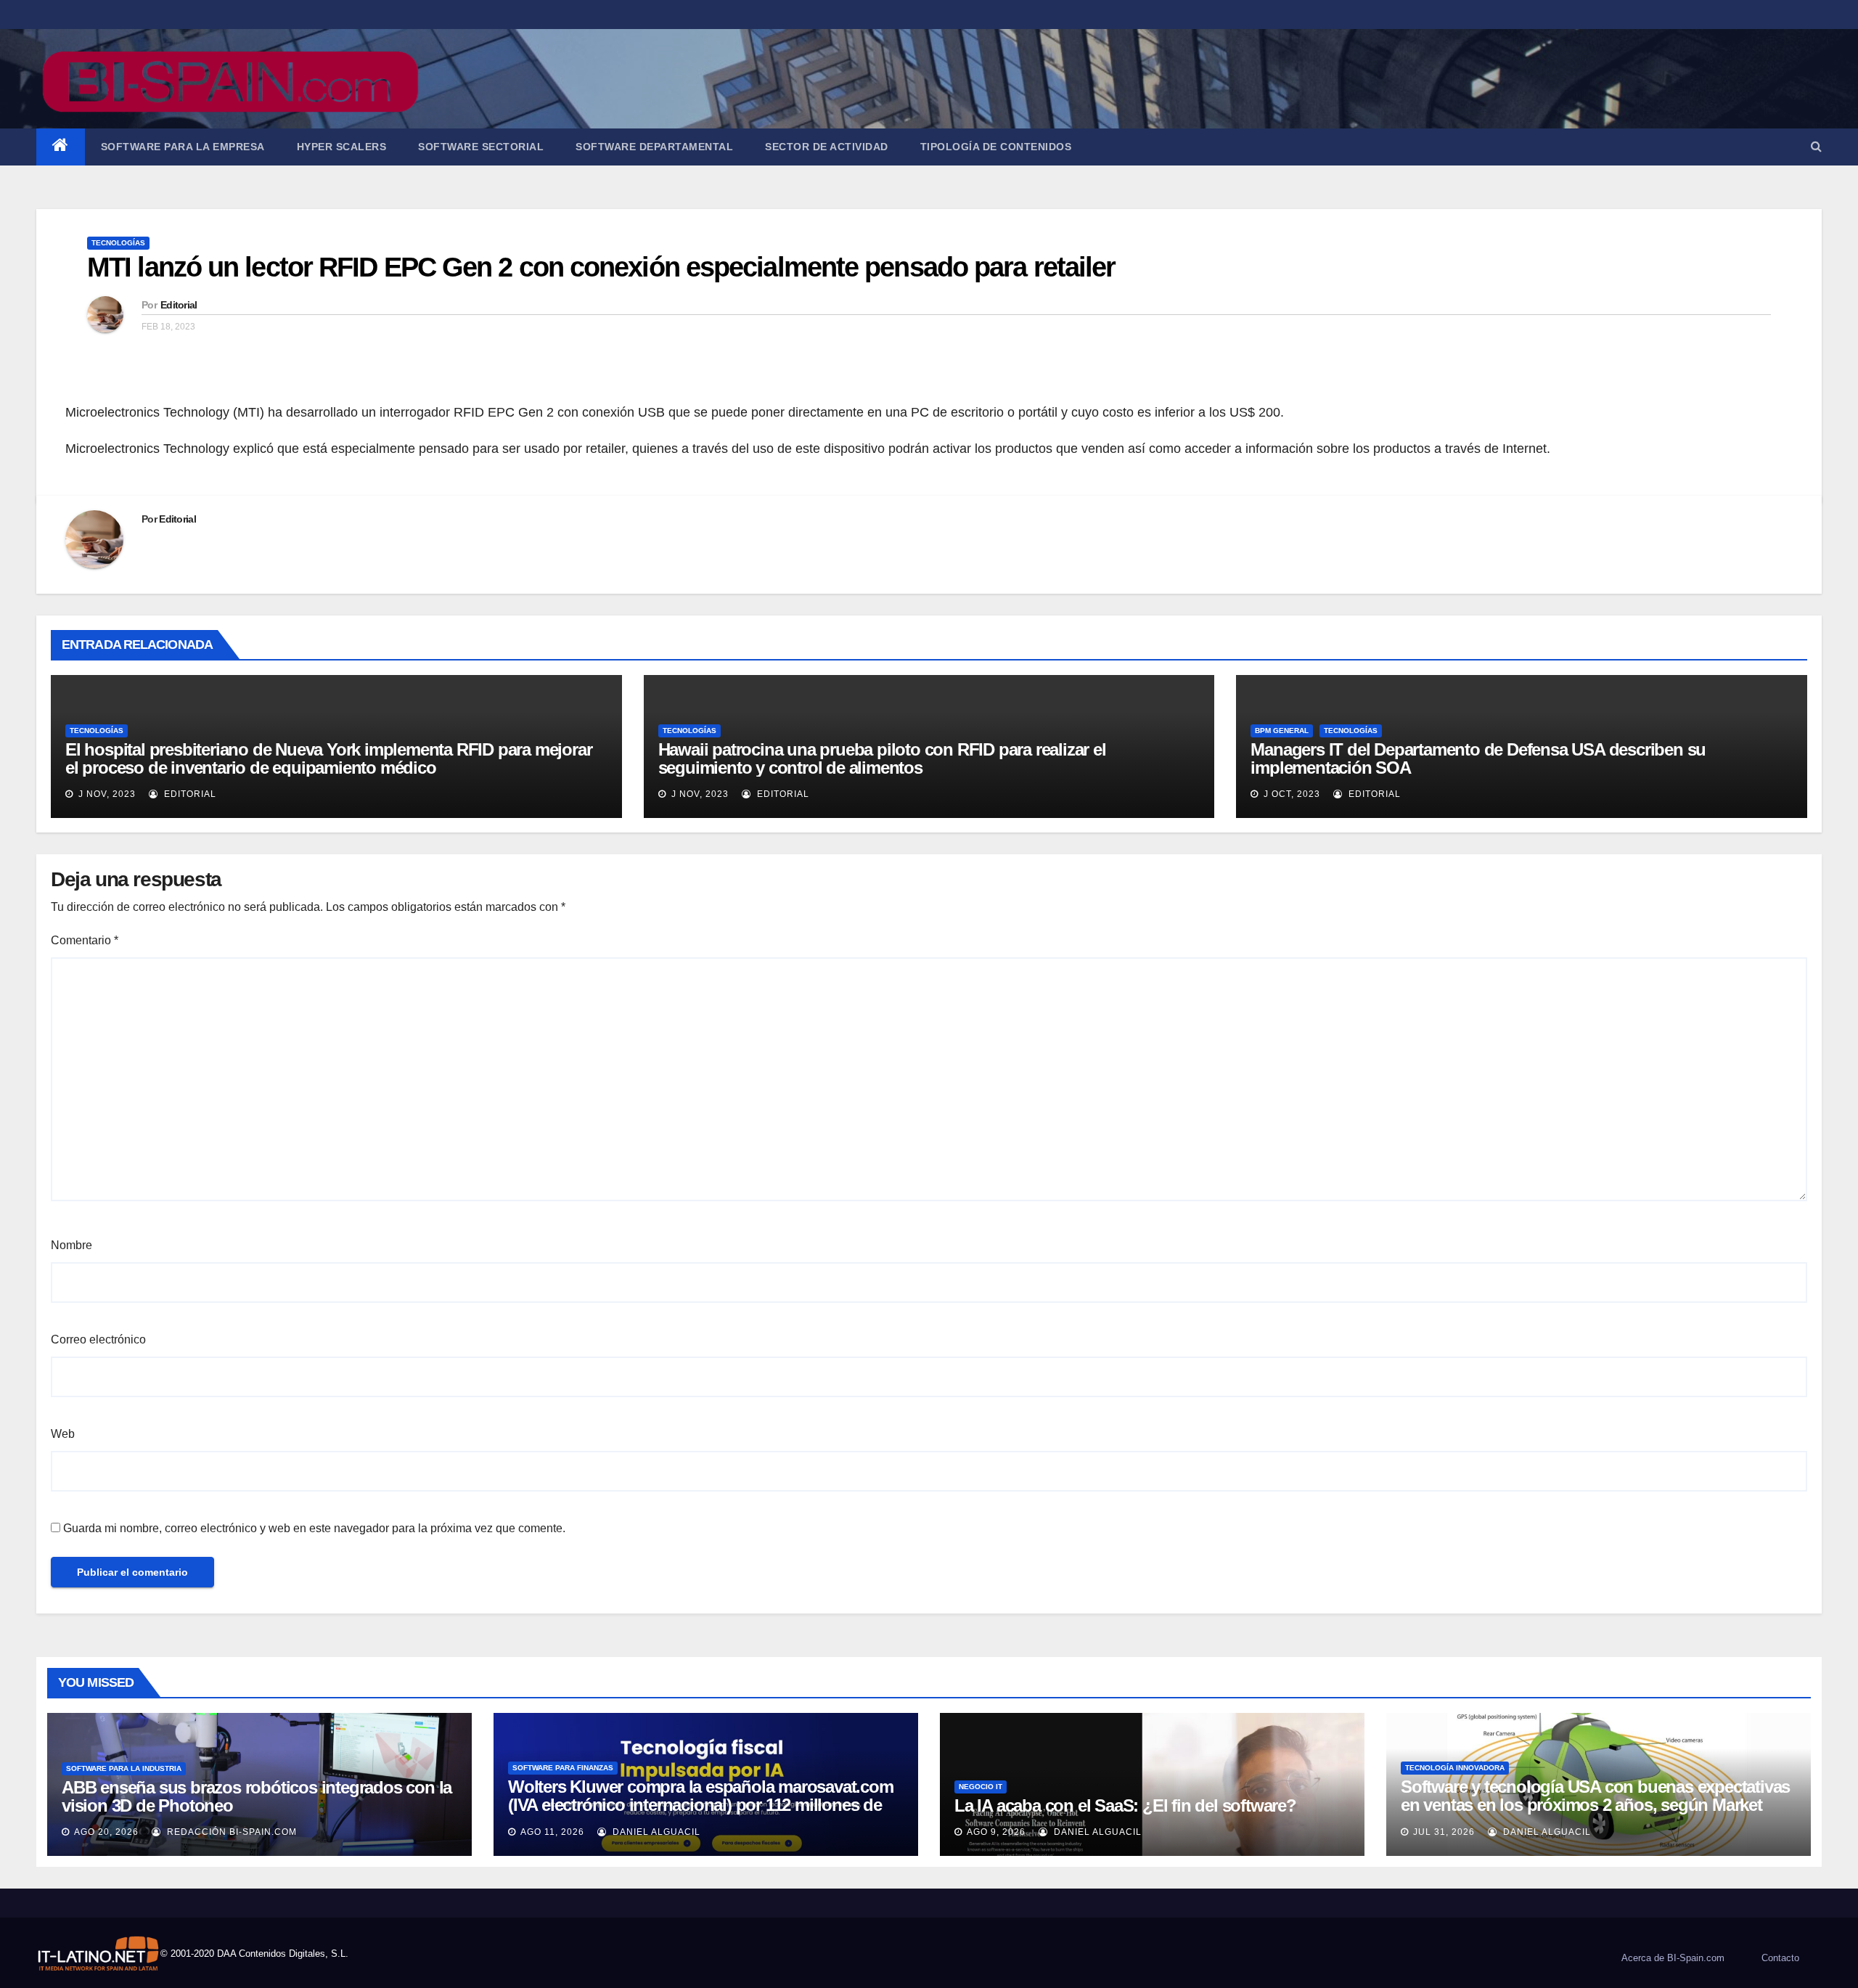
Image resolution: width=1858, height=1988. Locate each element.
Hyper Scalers (342, 147)
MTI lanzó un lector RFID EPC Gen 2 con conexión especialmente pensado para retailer (601, 267)
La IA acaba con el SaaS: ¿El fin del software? (1125, 1805)
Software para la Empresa (183, 147)
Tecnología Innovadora (1455, 1768)
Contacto (1780, 1958)
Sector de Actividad (827, 147)
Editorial (179, 305)
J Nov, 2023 (106, 794)
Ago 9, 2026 (996, 1832)
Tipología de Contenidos (996, 147)
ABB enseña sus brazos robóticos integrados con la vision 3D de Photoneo (257, 1796)
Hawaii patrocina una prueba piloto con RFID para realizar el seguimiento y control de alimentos (882, 758)
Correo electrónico (98, 1339)
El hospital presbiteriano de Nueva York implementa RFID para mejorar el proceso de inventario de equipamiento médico (328, 758)
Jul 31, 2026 (1444, 1832)
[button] (1816, 146)
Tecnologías (118, 243)
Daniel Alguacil (655, 1832)
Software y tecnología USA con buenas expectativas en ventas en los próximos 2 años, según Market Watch (1595, 1805)
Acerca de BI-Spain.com (1673, 1958)
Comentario (85, 940)
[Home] (61, 147)
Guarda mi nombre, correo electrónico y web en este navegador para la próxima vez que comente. (314, 1528)
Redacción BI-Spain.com (230, 1832)
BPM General (1282, 731)
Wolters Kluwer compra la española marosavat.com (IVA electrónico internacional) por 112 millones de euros (701, 1805)
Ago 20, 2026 (106, 1832)
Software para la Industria (124, 1768)
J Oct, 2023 (1290, 794)
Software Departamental (654, 147)
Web (63, 1434)
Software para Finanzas (563, 1768)
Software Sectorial (481, 147)
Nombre (71, 1245)
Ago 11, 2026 (552, 1832)
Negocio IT (981, 1787)
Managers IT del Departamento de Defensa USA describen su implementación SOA (1478, 758)
